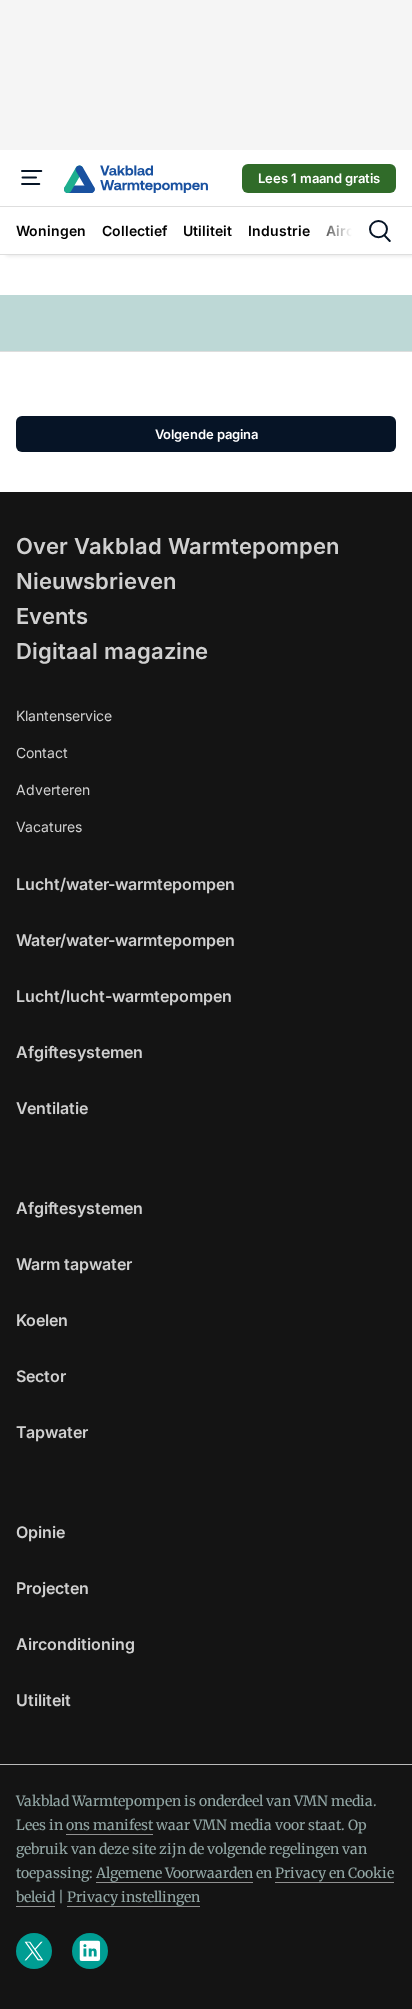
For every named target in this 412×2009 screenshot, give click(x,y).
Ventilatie (52, 1108)
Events (52, 616)
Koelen (42, 1320)
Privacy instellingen (133, 1897)
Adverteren (53, 789)
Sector (41, 1376)
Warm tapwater (74, 1264)
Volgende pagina (206, 434)
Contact (42, 752)
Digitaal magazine (112, 651)
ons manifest (109, 1825)
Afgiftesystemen (79, 1052)
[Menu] (32, 178)
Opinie (40, 1532)
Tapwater (52, 1432)
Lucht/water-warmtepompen (125, 884)
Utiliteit (43, 1700)
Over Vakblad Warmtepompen (177, 546)
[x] (34, 1951)
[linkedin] (90, 1951)
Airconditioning (75, 1644)
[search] (380, 231)
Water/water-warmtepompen (125, 940)
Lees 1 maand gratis (319, 178)
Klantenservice (64, 715)
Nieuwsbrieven (96, 581)
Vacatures (49, 826)
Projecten (52, 1588)
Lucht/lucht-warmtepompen (124, 996)
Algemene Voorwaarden (174, 1873)
